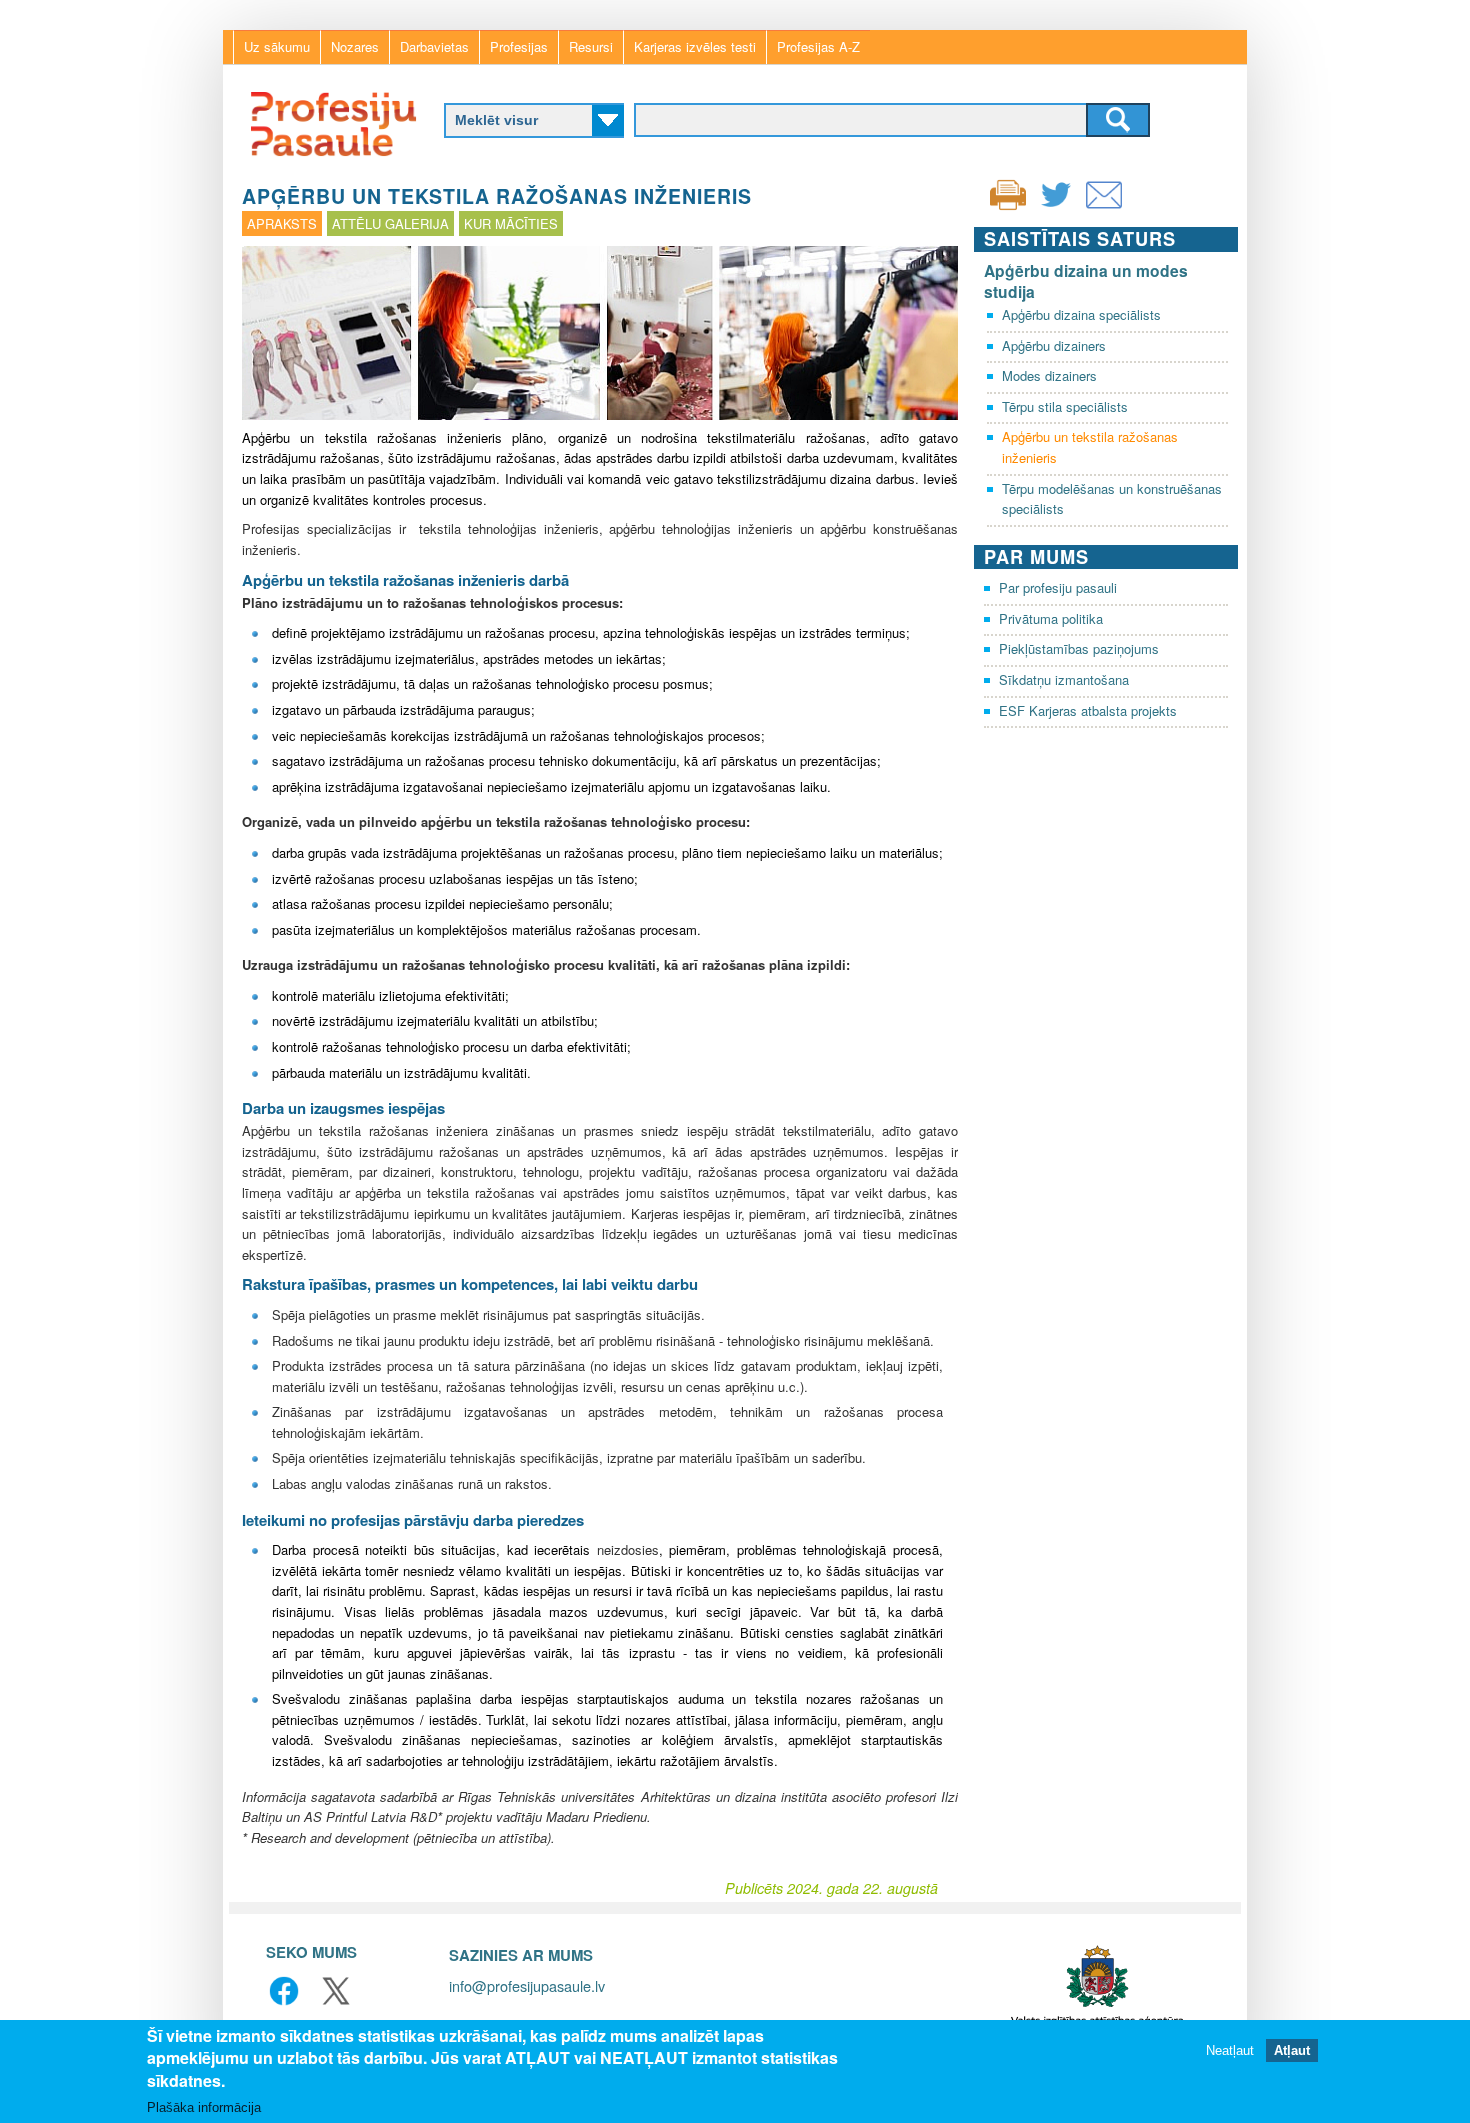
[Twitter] (1056, 207)
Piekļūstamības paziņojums (1079, 648)
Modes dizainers (1049, 375)
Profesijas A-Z (818, 46)
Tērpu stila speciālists (1065, 406)
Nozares (355, 46)
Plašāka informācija (204, 2107)
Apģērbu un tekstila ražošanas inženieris (1090, 447)
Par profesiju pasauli (1058, 587)
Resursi (591, 46)
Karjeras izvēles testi (695, 46)
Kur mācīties (511, 223)
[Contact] (1104, 207)
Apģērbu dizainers (1054, 345)
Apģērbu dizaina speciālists (1081, 314)
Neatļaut (1230, 2050)
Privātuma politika (1051, 618)
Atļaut (1292, 2050)
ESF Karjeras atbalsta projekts (1088, 710)
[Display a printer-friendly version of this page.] (1008, 192)
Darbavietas (434, 46)
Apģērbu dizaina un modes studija (1086, 281)
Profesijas (519, 46)
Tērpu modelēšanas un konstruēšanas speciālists (1112, 499)
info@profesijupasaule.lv (527, 1985)
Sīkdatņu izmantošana (1064, 679)
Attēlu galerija (390, 223)
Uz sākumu (277, 46)
